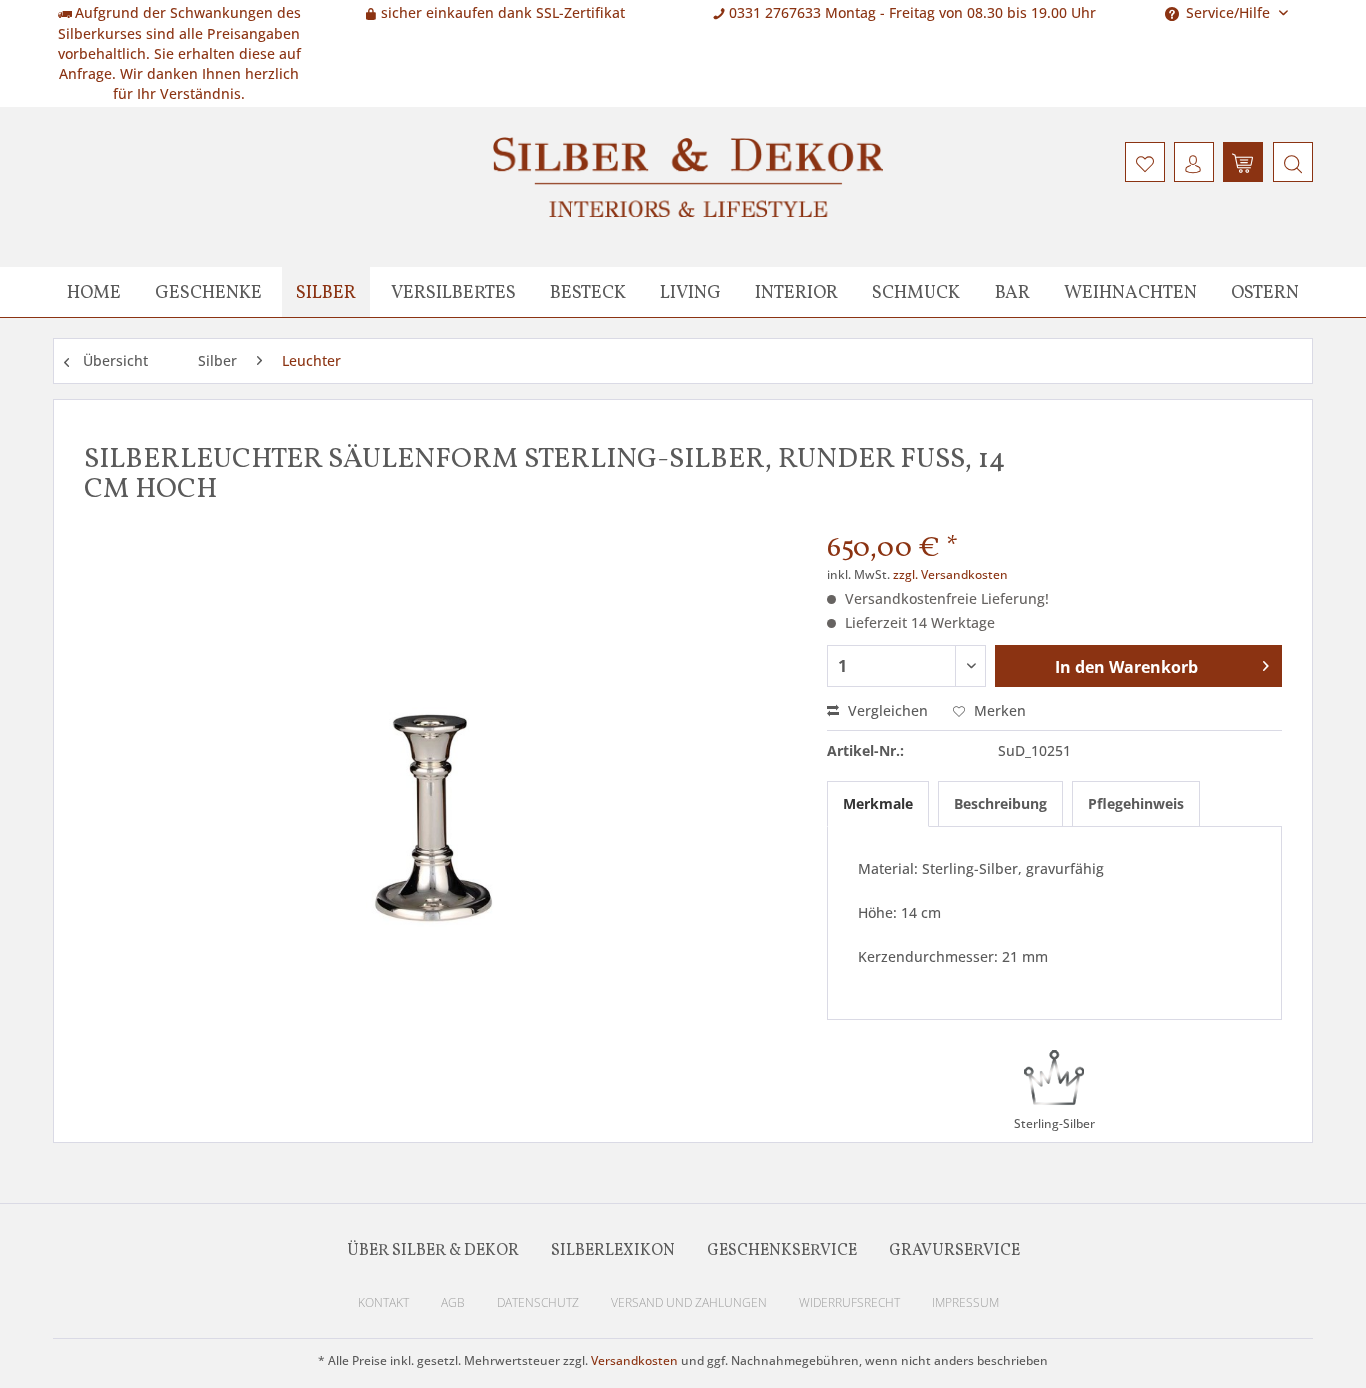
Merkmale (878, 803)
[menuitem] (1290, 162)
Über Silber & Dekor (433, 1251)
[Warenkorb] (1243, 162)
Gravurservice (954, 1251)
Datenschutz (538, 1302)
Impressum (965, 1302)
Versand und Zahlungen (689, 1302)
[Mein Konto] (1194, 162)
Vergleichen (886, 710)
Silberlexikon (613, 1251)
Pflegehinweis (1136, 803)
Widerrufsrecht (849, 1302)
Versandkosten (634, 1360)
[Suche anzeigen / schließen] (1293, 162)
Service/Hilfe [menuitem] (1228, 12)
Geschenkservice (782, 1251)
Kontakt (383, 1302)
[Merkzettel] (1145, 162)
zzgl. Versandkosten (950, 574)
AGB (453, 1302)
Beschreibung (1000, 803)
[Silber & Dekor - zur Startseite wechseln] (688, 177)
